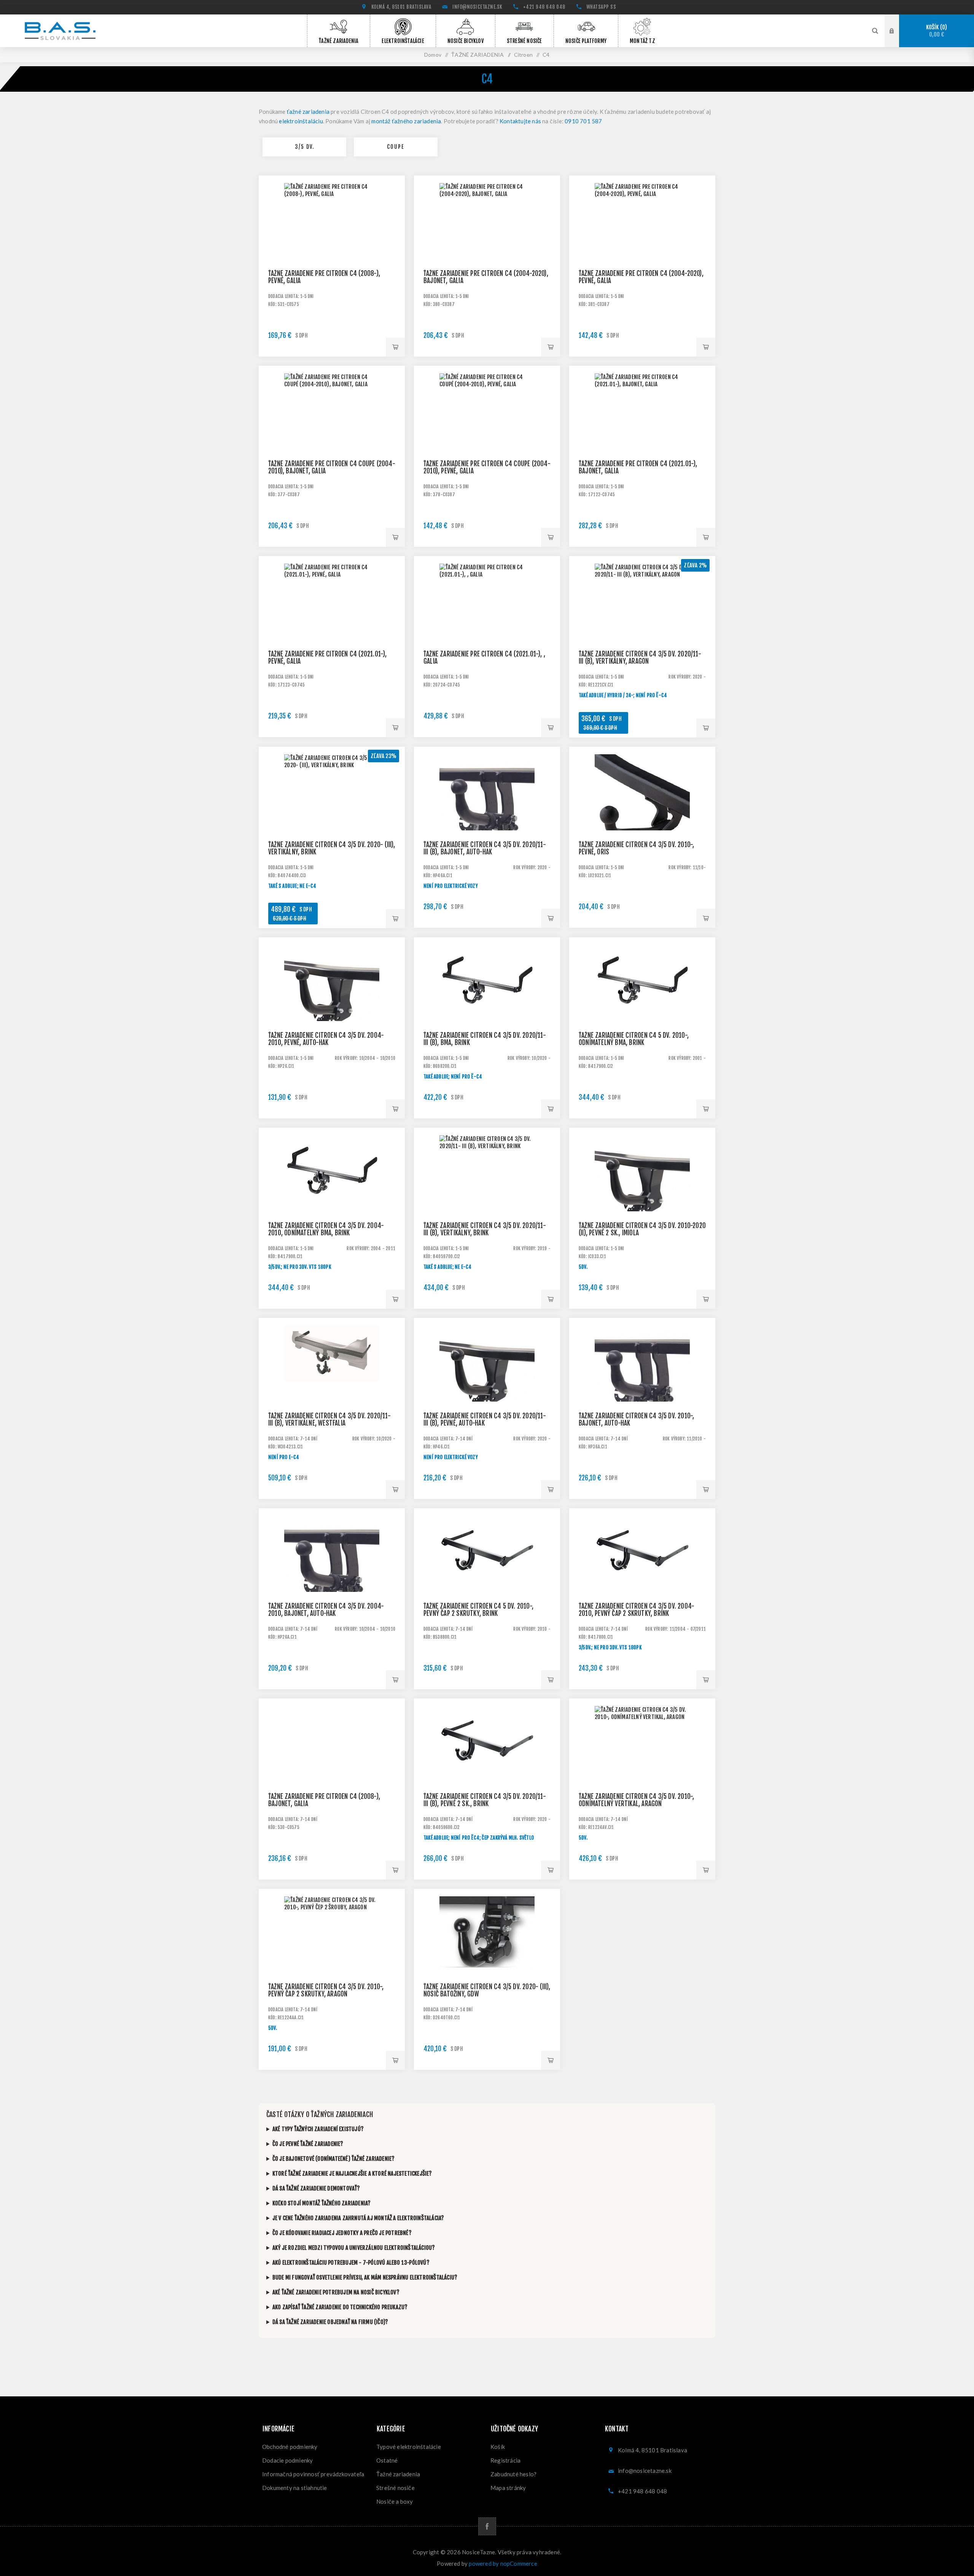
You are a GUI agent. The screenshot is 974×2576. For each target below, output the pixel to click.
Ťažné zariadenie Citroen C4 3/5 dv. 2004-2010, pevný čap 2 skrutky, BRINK (637, 1610)
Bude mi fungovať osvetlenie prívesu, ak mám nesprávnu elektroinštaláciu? (365, 2277)
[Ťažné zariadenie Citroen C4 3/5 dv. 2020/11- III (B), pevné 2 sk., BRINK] (487, 1771)
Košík (936, 31)
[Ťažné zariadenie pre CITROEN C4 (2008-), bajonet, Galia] (332, 1771)
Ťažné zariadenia (398, 2474)
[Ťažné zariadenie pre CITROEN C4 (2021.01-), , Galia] (487, 629)
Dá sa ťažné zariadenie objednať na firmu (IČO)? (330, 2322)
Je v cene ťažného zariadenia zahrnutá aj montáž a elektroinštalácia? (358, 2218)
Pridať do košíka (395, 347)
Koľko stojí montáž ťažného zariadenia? (322, 2203)
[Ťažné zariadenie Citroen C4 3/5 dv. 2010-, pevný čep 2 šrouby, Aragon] (332, 1962)
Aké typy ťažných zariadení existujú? (318, 2129)
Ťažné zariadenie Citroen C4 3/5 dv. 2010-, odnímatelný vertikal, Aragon (636, 1800)
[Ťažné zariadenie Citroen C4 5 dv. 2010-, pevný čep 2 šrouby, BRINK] (487, 1581)
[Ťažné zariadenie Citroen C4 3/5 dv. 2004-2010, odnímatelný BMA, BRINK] (332, 1201)
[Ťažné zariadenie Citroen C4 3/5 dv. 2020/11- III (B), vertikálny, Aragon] (642, 629)
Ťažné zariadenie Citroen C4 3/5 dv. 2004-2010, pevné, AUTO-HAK (326, 1039)
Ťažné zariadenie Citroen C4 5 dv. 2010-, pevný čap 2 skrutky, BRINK (478, 1610)
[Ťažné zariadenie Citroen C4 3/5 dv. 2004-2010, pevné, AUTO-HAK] (332, 1010)
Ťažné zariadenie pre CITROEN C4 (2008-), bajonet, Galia (324, 1800)
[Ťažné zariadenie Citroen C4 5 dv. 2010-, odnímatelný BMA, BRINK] (642, 1010)
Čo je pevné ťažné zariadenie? (308, 2144)
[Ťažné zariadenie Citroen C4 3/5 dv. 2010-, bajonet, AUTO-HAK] (642, 1391)
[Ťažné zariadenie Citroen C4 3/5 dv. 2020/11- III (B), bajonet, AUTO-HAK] (487, 820)
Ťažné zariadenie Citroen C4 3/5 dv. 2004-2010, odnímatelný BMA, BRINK (326, 1229)
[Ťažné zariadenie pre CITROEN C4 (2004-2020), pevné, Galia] (642, 249)
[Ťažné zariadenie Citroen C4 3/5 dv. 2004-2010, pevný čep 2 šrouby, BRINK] (642, 1581)
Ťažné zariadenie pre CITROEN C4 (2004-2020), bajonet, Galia (486, 277)
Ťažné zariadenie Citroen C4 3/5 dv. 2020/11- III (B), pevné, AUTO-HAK (485, 1419)
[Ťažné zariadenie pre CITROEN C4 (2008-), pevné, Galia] (332, 249)
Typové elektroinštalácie (409, 2447)
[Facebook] (487, 2526)
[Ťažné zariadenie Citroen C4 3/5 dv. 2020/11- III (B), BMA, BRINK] (487, 1010)
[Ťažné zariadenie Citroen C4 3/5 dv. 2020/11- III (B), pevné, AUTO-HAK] (487, 1391)
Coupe (396, 147)
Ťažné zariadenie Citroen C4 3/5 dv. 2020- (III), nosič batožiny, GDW (487, 1990)
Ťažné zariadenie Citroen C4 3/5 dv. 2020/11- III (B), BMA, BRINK (485, 1039)
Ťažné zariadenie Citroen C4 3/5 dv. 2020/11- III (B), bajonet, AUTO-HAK (485, 848)
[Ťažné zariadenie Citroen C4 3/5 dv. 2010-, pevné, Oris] (642, 820)
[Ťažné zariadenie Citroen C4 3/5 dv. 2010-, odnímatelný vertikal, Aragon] (642, 1771)
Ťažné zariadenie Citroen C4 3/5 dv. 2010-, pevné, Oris (636, 848)
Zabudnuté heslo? (513, 2474)
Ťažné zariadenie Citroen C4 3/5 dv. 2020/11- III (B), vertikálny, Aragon (640, 658)
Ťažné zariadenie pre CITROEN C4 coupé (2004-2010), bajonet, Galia (332, 467)
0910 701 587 (583, 121)
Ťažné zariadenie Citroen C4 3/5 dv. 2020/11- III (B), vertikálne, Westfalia (329, 1419)
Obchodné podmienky (290, 2447)
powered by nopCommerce (503, 2563)
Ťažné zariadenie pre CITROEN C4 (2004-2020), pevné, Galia (641, 277)
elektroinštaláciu (301, 121)
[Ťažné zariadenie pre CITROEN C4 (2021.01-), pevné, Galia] (332, 629)
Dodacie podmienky (287, 2460)
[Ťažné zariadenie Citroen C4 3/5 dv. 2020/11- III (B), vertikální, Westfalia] (332, 1391)
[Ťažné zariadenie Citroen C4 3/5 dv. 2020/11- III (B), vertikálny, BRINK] (487, 1201)
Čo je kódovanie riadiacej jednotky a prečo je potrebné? (342, 2233)
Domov (433, 55)
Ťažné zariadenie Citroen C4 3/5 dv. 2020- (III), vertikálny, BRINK (332, 848)
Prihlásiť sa (898, 30)
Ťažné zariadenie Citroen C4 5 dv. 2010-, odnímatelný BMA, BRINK (634, 1039)
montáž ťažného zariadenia (406, 121)
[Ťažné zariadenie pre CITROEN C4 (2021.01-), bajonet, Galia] (642, 439)
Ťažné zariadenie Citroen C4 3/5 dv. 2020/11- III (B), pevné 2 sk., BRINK (485, 1800)
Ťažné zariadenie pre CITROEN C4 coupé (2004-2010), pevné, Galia (487, 467)
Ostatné (387, 2460)
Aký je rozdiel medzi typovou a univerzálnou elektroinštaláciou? (354, 2248)
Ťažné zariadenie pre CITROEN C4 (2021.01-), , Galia (484, 658)
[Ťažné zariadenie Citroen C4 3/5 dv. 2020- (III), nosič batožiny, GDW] (487, 1962)
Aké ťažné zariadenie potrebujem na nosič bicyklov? (336, 2292)
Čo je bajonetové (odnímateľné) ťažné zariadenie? (334, 2159)
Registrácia (505, 2460)
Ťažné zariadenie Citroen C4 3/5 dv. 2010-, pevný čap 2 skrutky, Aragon (326, 1990)
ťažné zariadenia (308, 112)
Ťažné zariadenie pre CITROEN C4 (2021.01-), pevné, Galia (328, 658)
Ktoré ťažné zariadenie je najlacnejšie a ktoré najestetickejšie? (352, 2174)
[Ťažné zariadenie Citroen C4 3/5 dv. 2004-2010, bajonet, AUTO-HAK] (332, 1581)
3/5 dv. (305, 147)
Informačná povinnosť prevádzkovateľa (313, 2474)
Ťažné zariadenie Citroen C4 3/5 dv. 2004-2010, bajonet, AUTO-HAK (326, 1610)
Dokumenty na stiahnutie (295, 2488)
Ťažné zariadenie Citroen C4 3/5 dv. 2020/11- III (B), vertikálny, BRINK (485, 1229)
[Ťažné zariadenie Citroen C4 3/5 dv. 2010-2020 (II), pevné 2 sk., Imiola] (642, 1201)
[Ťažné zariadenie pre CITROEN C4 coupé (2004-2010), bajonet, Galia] (332, 439)
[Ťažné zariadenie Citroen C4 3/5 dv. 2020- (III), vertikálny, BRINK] (332, 820)
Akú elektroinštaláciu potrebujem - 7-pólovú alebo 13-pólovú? (351, 2263)
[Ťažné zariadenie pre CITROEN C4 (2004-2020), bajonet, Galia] (487, 249)
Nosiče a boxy (395, 2501)
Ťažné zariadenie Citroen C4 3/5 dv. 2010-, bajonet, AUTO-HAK (636, 1419)
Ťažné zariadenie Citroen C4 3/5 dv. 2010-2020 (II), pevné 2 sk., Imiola (642, 1229)
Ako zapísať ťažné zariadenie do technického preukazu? (340, 2307)
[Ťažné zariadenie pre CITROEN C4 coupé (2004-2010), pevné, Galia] (487, 439)
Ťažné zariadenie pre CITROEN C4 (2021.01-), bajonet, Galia (638, 467)
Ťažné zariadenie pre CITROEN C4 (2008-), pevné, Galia (324, 277)
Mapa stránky (508, 2488)
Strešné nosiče (395, 2488)
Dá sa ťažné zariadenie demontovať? (316, 2188)
